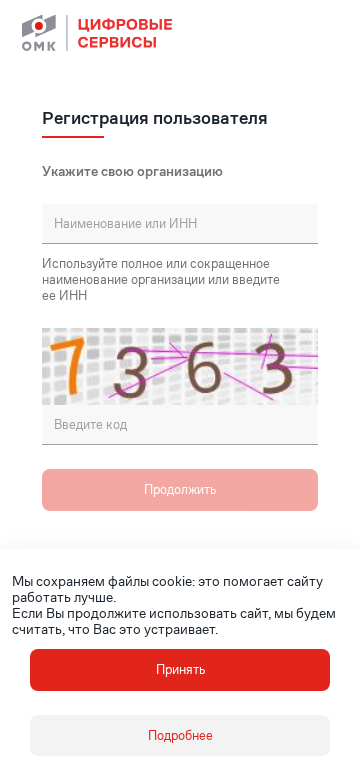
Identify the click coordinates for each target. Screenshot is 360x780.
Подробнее (180, 735)
